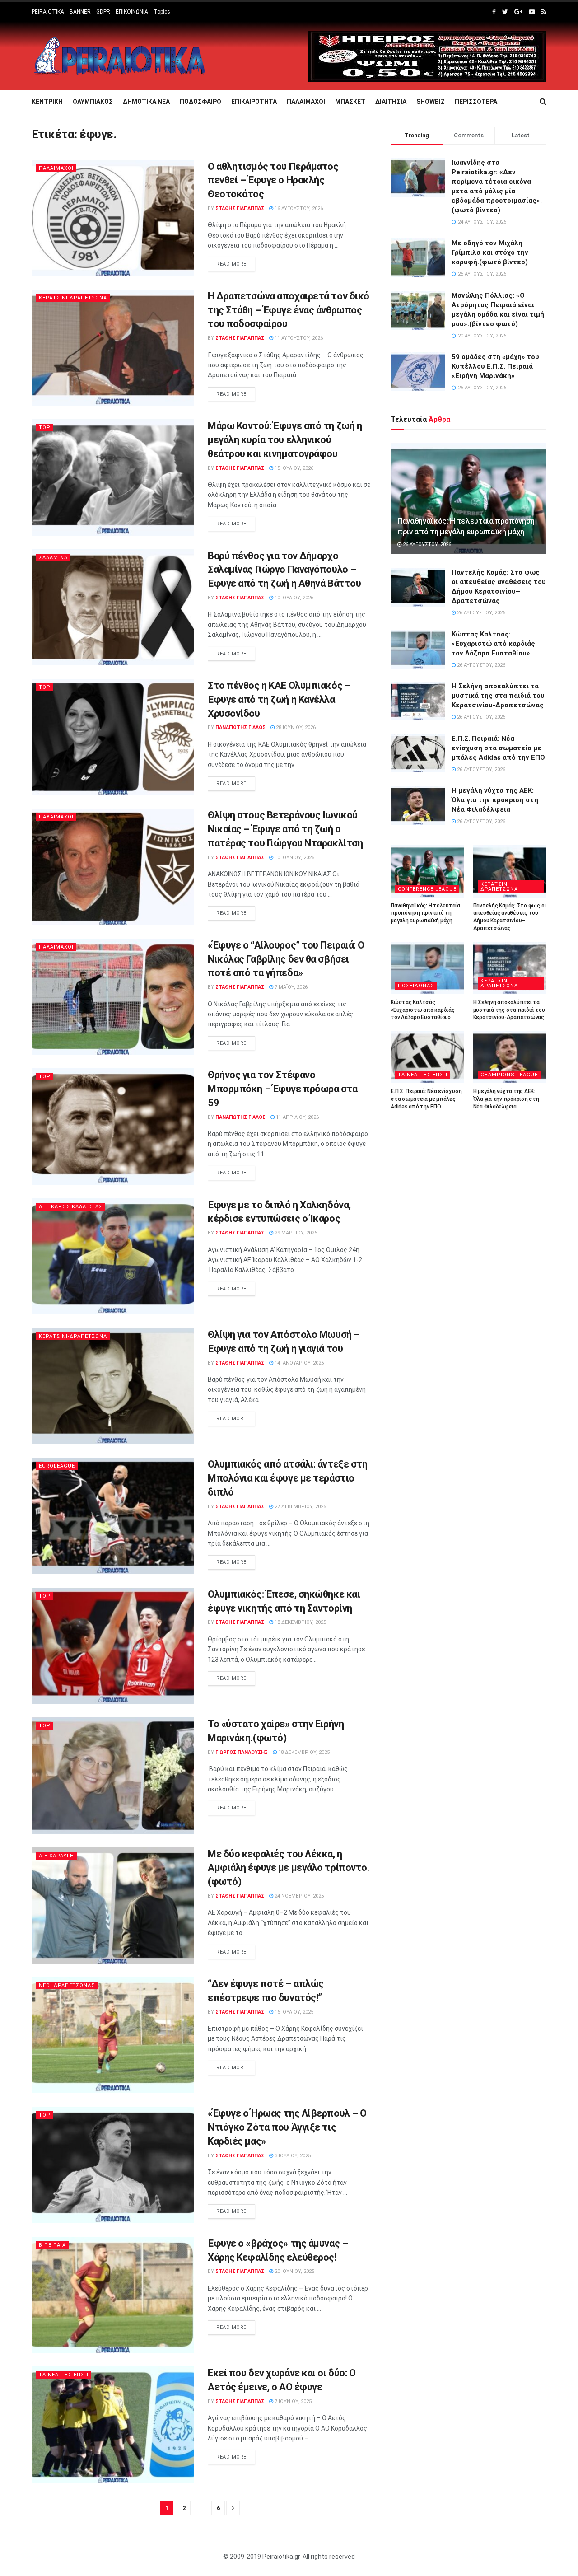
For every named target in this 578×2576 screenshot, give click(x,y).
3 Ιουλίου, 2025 (292, 2156)
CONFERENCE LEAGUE (427, 889)
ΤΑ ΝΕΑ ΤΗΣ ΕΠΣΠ (64, 2375)
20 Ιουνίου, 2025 (294, 2271)
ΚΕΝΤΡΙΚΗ (47, 102)
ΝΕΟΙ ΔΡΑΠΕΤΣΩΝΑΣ (67, 1985)
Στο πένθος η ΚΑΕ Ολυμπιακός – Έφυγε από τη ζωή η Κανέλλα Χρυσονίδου (279, 699)
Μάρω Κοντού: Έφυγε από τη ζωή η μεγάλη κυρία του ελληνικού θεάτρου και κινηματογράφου (285, 440)
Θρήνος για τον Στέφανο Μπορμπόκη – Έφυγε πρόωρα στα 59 (283, 1089)
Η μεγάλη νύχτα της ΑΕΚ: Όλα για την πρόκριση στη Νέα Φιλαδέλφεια (495, 800)
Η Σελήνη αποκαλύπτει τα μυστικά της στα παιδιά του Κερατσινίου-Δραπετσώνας (498, 696)
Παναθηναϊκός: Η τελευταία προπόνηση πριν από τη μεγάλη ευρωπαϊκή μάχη (425, 913)
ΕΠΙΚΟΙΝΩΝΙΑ (132, 12)
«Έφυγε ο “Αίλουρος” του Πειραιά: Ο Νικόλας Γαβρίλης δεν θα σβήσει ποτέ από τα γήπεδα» (286, 959)
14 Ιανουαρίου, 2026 (298, 1363)
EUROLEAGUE (57, 1466)
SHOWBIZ (431, 102)
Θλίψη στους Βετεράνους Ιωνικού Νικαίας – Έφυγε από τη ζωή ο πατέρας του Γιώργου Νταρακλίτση (285, 829)
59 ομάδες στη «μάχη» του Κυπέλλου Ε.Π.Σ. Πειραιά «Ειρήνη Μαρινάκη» (495, 366)
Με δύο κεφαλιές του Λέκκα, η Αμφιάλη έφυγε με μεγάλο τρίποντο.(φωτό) (289, 1868)
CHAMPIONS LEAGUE (509, 1075)
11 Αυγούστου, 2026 (298, 338)
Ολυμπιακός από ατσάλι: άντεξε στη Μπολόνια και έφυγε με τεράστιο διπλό (287, 1478)
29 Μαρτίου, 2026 (295, 1233)
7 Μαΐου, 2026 (290, 987)
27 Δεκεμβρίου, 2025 (300, 1507)
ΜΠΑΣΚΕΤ (350, 102)
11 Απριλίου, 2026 (297, 1117)
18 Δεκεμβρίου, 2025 (300, 1622)
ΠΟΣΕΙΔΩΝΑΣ (416, 986)
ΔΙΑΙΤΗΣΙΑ (391, 102)
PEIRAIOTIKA (48, 12)
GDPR (103, 12)
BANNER (80, 12)
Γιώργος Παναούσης (242, 1752)
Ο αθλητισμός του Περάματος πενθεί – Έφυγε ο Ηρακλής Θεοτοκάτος (273, 180)
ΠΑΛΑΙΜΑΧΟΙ (306, 102)
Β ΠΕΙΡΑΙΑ (52, 2245)
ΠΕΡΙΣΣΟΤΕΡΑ (476, 102)
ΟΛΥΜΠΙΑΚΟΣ (93, 102)
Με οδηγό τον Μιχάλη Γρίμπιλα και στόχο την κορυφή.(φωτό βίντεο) (490, 252)
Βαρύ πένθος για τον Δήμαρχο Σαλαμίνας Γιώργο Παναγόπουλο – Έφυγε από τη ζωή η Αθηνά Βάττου (284, 570)
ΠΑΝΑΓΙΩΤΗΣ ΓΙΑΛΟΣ (240, 727)
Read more (231, 264)
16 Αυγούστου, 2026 (298, 208)
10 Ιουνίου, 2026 (294, 858)
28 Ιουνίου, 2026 (295, 727)
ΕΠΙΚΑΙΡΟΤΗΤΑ (254, 102)
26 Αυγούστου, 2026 (426, 545)
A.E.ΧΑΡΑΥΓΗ (56, 1856)
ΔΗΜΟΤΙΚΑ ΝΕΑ (146, 102)
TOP (45, 428)
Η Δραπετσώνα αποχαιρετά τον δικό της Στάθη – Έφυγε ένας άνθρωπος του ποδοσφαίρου (289, 310)
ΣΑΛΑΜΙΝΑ (53, 558)
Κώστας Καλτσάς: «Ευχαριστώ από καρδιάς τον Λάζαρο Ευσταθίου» (493, 644)
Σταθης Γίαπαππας (240, 208)
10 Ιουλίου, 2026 (293, 598)
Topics (162, 12)
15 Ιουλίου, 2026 (293, 468)
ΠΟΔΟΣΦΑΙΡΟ (200, 102)
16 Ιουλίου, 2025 (293, 2012)
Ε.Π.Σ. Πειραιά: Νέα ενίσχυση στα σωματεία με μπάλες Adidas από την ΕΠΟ (498, 748)
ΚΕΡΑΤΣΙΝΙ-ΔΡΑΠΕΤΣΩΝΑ (73, 298)
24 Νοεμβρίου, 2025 (298, 1896)
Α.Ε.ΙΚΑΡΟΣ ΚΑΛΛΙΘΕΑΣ (71, 1207)
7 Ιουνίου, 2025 (292, 2401)
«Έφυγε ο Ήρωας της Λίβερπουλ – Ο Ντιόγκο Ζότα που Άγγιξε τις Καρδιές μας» (287, 2127)
